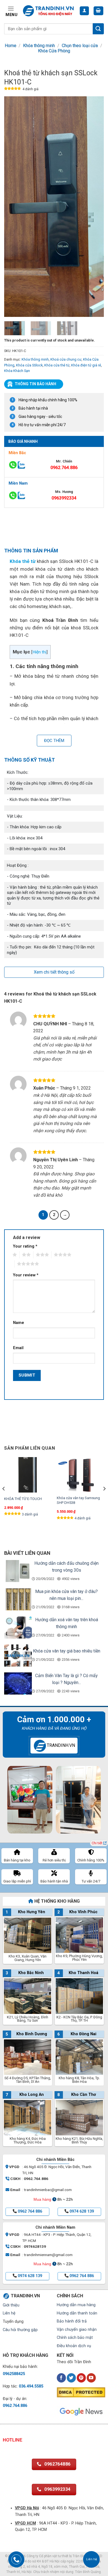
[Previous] (13, 207)
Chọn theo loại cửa (80, 46)
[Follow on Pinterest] (81, 2378)
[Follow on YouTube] (91, 2378)
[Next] (95, 207)
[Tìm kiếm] (98, 29)
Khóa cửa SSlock (29, 365)
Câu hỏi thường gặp (20, 2330)
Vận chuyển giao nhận (77, 2330)
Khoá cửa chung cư (66, 359)
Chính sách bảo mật (75, 2338)
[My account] (84, 11)
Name (19, 1323)
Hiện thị (39, 652)
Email (18, 1348)
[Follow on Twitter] (71, 2378)
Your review (26, 1275)
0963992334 (64, 498)
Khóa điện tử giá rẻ (86, 365)
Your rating (25, 1246)
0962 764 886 (30, 2211)
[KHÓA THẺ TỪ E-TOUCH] (28, 1475)
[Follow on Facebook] (61, 2378)
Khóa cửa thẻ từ (57, 365)
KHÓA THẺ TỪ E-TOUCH (23, 1499)
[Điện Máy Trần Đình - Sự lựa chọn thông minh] (49, 11)
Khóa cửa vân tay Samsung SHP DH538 (78, 1500)
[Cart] (99, 11)
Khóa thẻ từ (23, 561)
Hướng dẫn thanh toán (77, 2313)
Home (11, 46)
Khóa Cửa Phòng (54, 51)
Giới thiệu (11, 2305)
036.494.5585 (31, 2386)
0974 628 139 (82, 2211)
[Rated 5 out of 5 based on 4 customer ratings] (13, 89)
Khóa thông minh (39, 46)
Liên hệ (9, 2313)
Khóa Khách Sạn (17, 371)
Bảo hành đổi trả (72, 2321)
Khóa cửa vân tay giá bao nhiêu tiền (67, 1651)
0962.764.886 (64, 468)
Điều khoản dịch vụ (74, 2346)
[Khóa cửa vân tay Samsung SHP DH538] (80, 1475)
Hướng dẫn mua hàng (76, 2305)
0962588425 (14, 2374)
